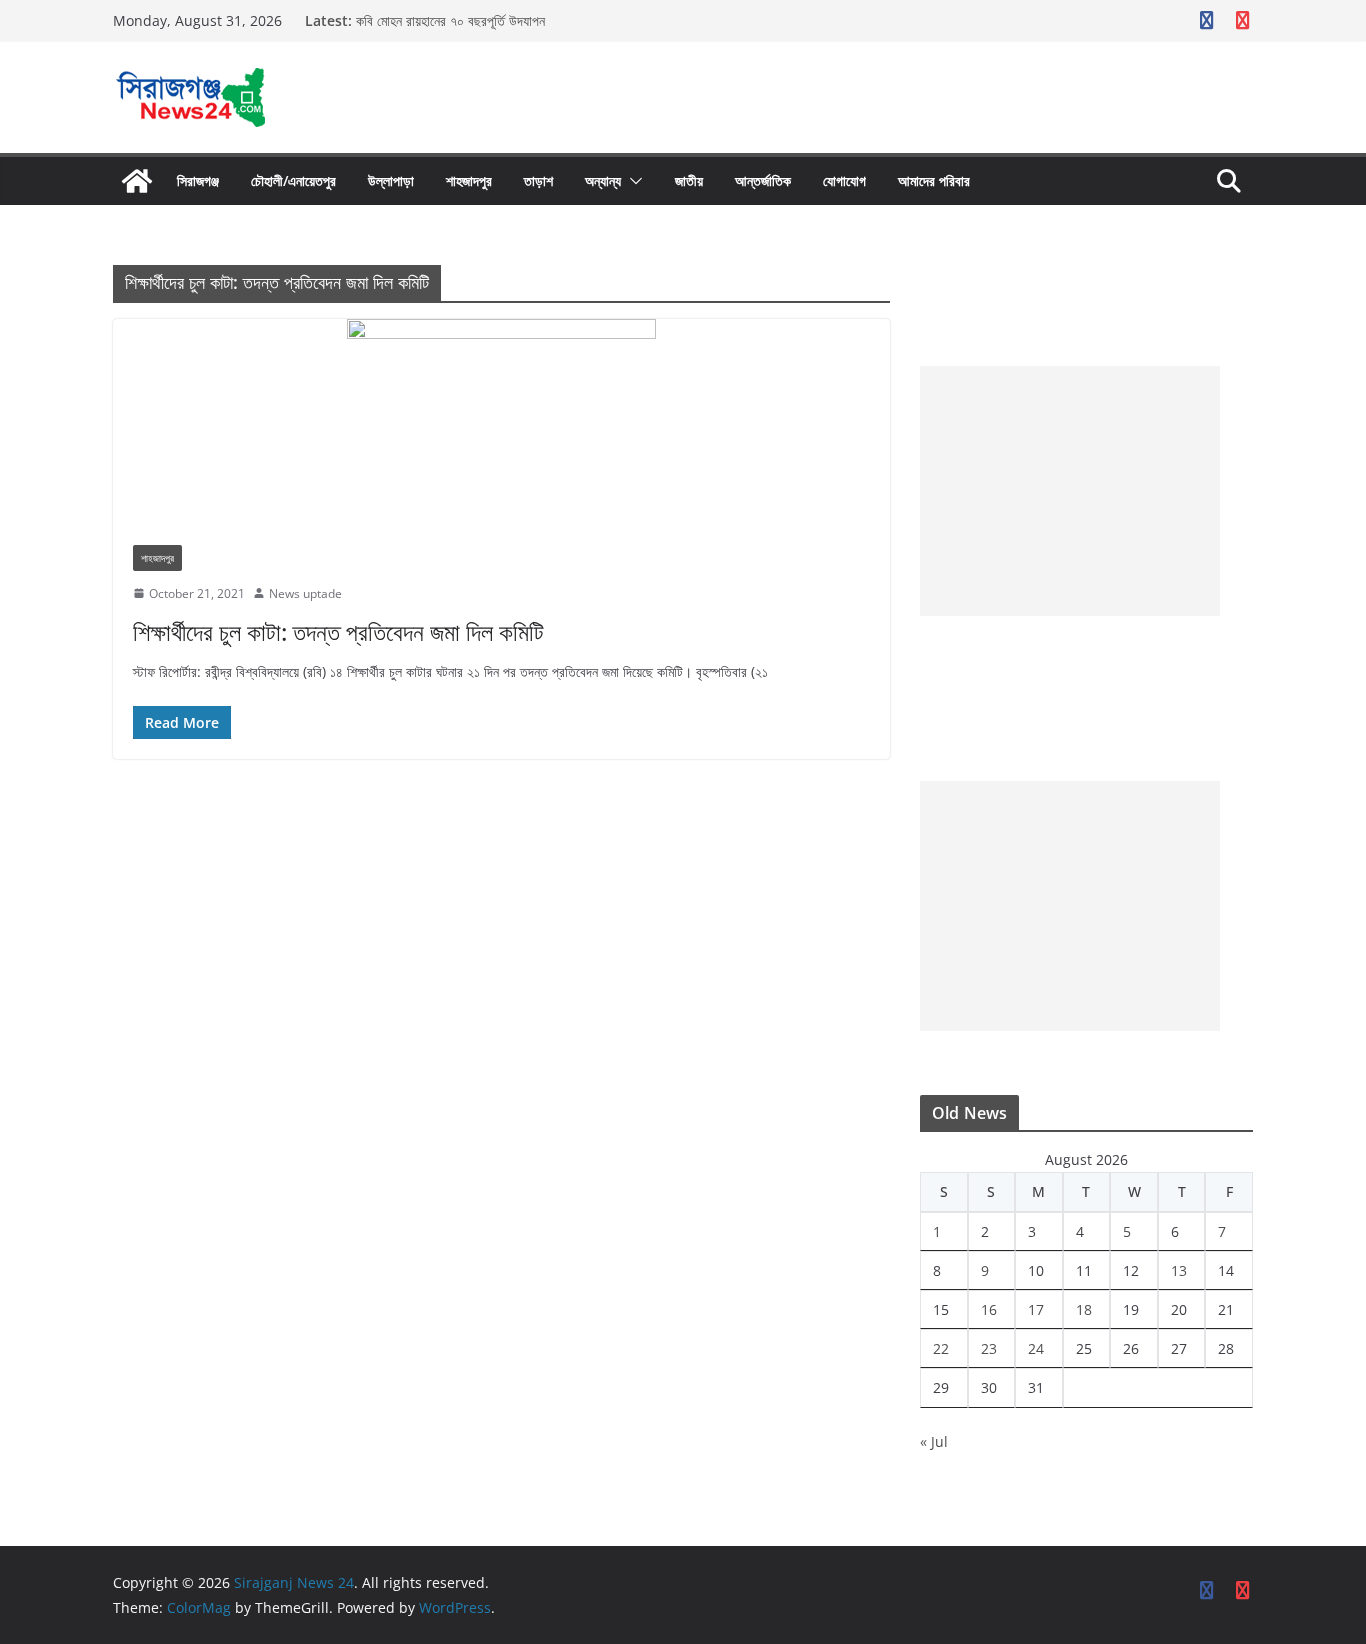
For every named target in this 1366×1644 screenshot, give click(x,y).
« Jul (934, 1441)
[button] (632, 181)
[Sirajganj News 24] (137, 181)
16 (989, 1309)
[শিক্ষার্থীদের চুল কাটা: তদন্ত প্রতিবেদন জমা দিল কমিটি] (501, 422)
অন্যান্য (603, 180)
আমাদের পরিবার (934, 180)
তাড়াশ (538, 180)
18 (1084, 1309)
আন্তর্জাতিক (763, 180)
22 (941, 1348)
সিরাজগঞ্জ (198, 180)
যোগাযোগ (844, 180)
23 (989, 1348)
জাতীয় (689, 180)
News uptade (305, 593)
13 (1179, 1270)
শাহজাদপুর (469, 180)
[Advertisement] (1070, 491)
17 (1036, 1309)
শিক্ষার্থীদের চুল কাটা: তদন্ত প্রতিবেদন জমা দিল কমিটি (338, 631)
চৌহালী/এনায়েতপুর (293, 180)
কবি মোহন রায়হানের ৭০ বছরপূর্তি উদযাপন (450, 20)
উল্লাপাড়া (391, 180)
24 (1036, 1348)
